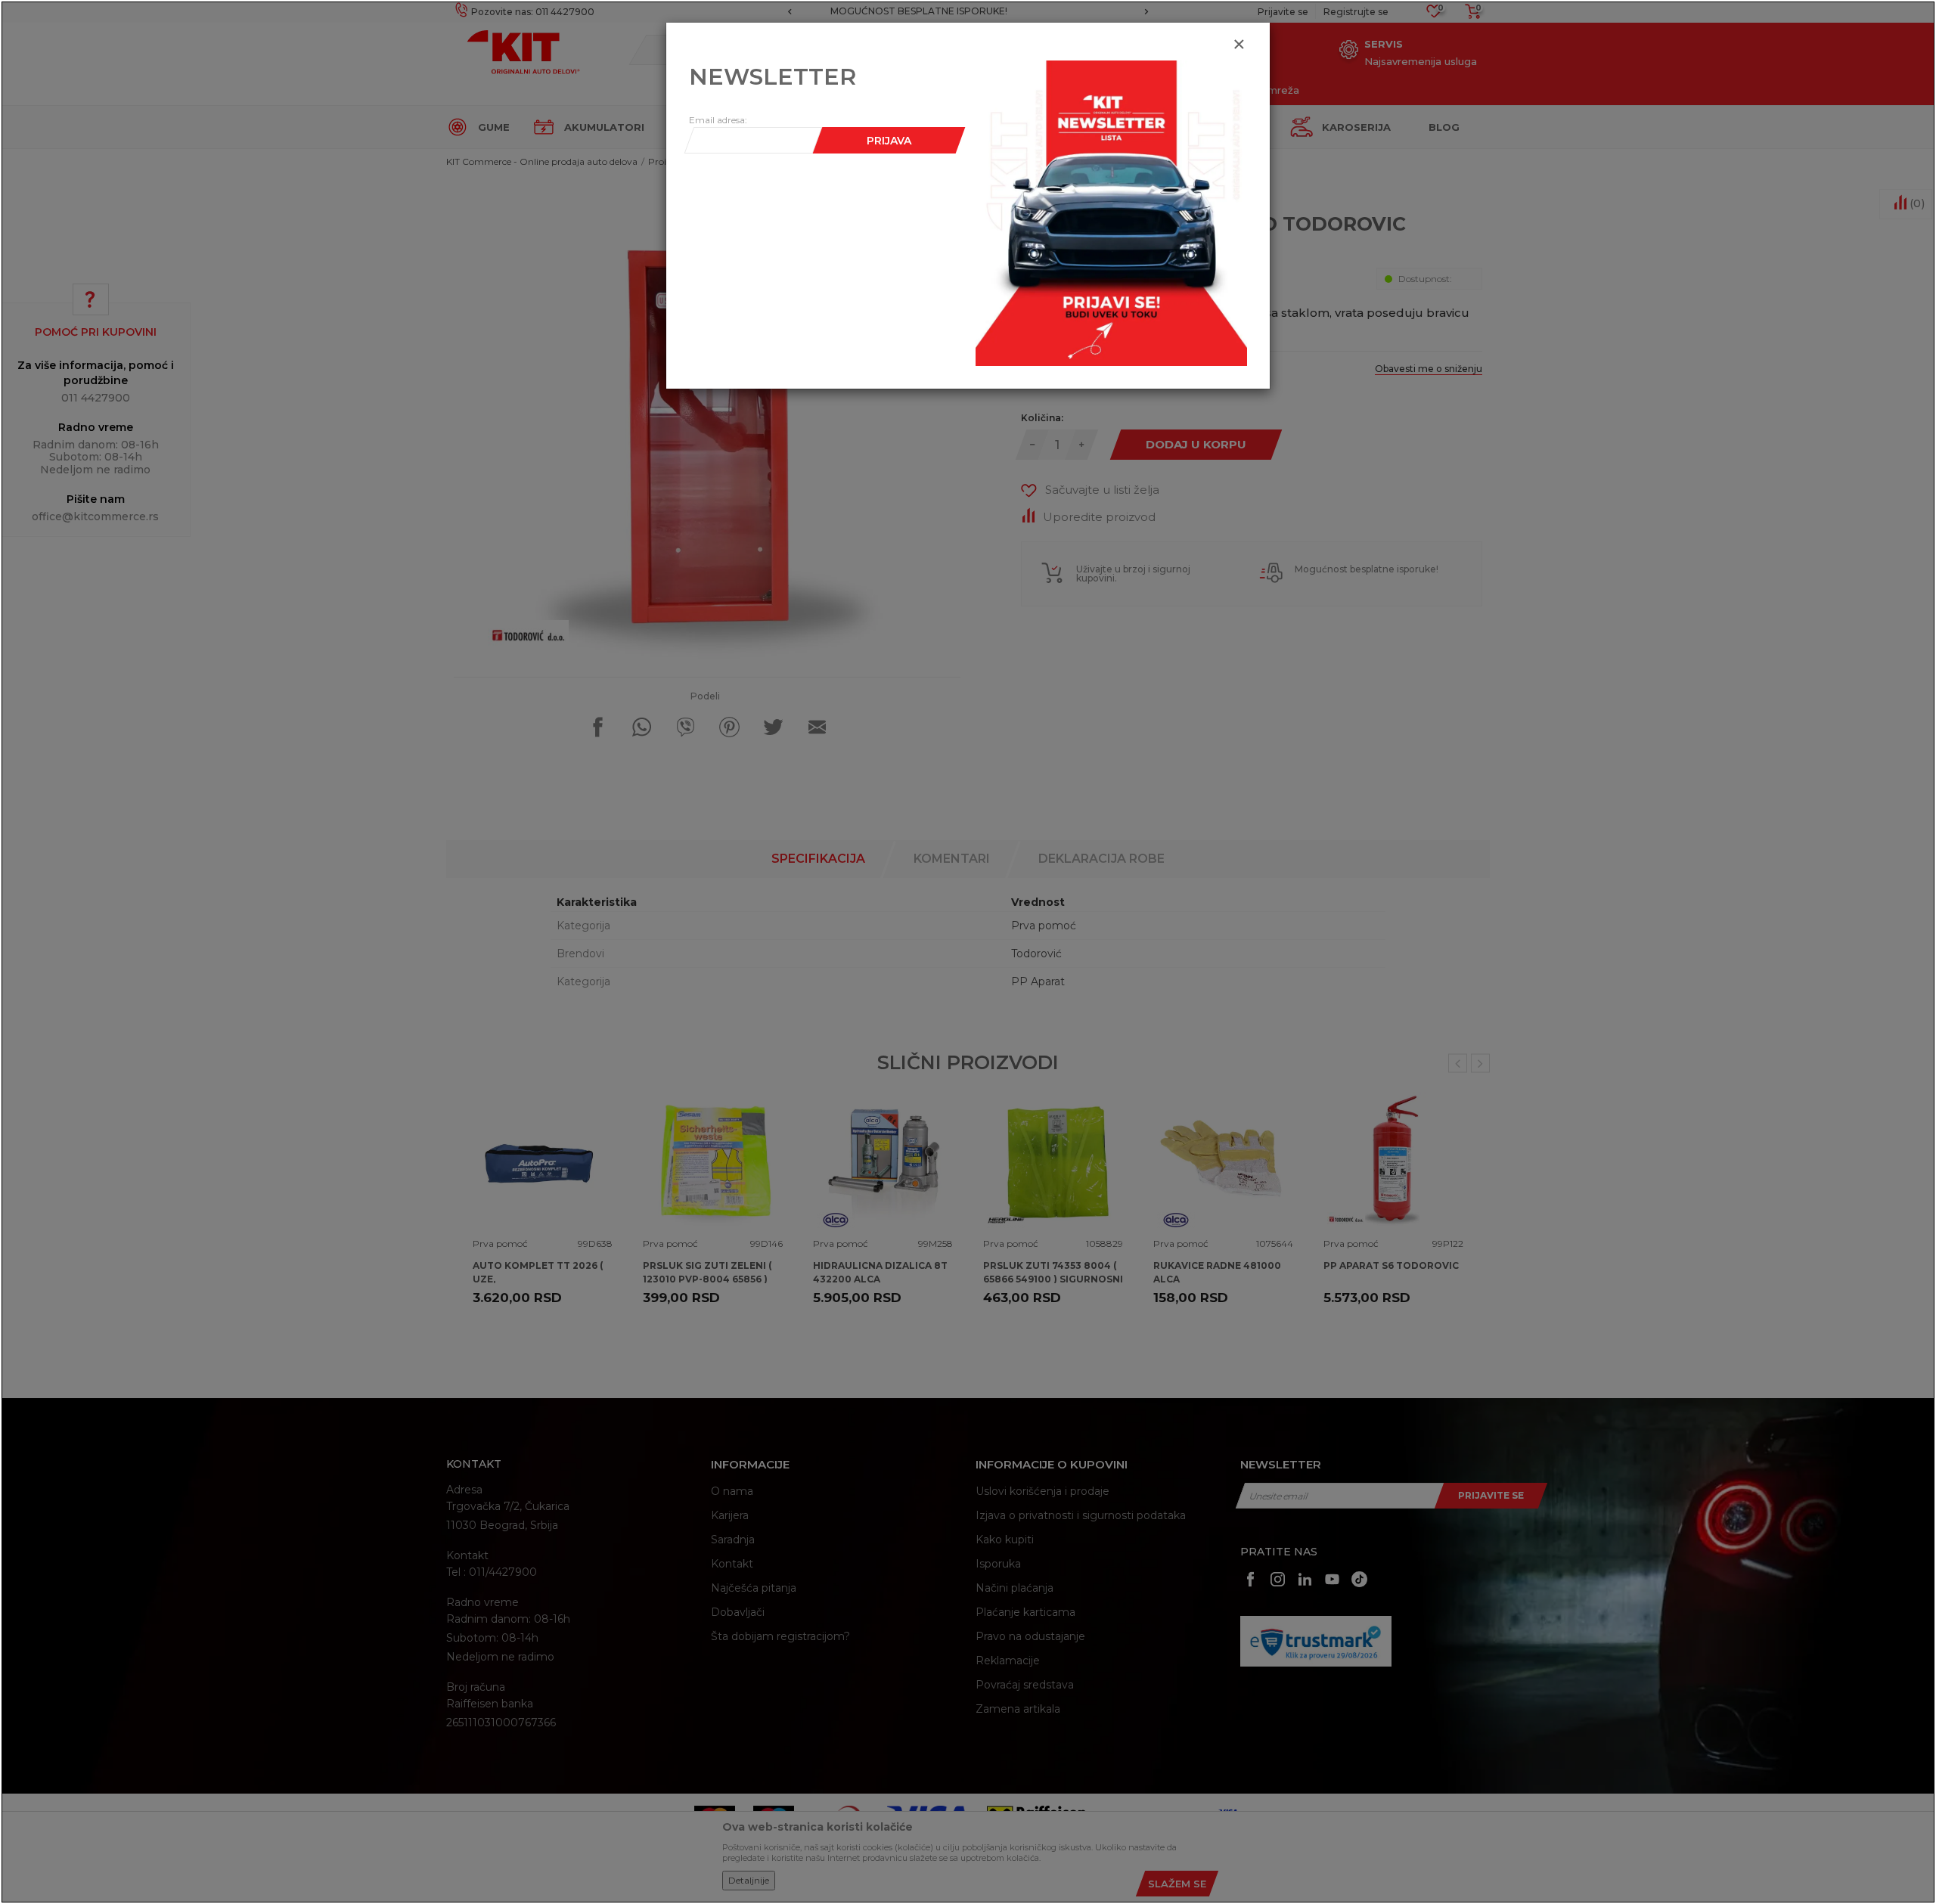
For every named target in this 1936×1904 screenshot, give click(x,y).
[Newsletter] (1111, 212)
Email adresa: (718, 120)
